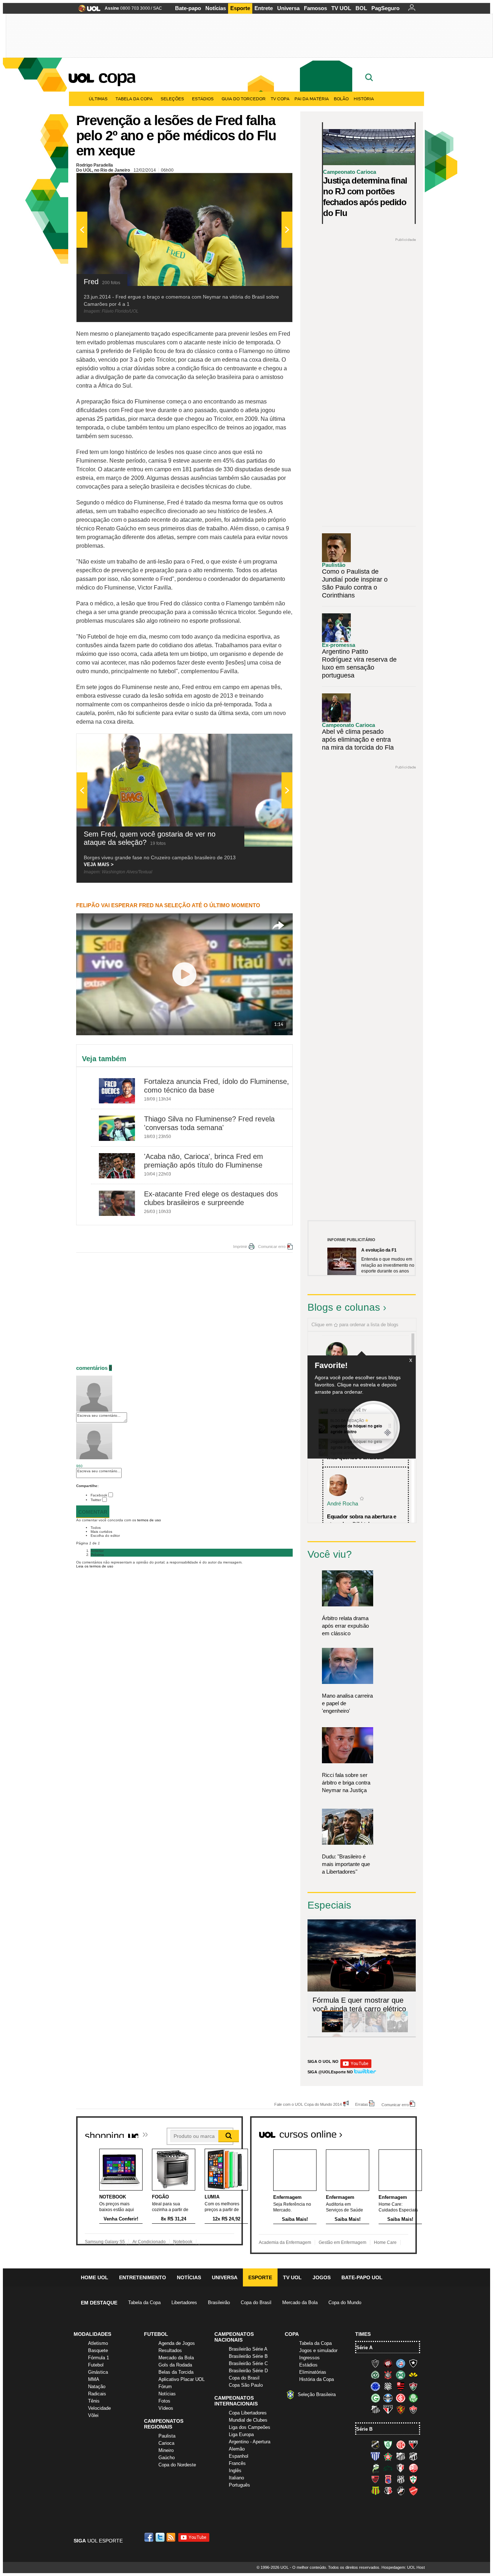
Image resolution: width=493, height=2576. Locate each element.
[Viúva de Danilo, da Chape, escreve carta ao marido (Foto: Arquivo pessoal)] (376, 2031)
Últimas (98, 99)
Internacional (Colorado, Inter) (401, 2398)
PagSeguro (385, 8)
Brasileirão (219, 2302)
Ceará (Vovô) (413, 2456)
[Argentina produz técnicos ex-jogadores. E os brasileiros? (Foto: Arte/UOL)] (397, 2031)
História (364, 99)
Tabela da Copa (134, 99)
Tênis (94, 2401)
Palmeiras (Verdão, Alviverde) (413, 2398)
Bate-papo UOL (362, 2277)
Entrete (264, 8)
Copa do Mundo (345, 2302)
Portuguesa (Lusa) (413, 2479)
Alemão (237, 2449)
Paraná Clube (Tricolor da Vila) (388, 2479)
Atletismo (98, 2343)
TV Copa (280, 99)
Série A (364, 2348)
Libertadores (184, 2302)
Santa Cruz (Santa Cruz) (388, 2491)
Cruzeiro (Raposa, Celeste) (375, 2386)
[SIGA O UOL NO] (356, 2067)
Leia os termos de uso (95, 1566)
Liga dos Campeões (250, 2427)
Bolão (341, 99)
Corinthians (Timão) (388, 2375)
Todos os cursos (392, 2132)
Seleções (172, 99)
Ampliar (269, 182)
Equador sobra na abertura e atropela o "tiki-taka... (362, 1520)
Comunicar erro (272, 1247)
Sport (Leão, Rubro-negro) (401, 2409)
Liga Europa (241, 2434)
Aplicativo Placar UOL (182, 2379)
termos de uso (149, 1520)
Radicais (97, 2394)
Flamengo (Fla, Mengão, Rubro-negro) (401, 2386)
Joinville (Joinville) (401, 2468)
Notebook (183, 2242)
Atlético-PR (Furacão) (388, 2363)
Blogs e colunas (344, 1307)
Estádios (203, 99)
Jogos (322, 2277)
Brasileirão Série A (248, 2349)
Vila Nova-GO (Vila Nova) (413, 2491)
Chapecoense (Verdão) (375, 2375)
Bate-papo (188, 8)
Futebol (96, 2365)
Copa (117, 76)
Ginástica (98, 2372)
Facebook (99, 1495)
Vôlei (93, 2415)
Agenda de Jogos (177, 2343)
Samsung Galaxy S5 (105, 2242)
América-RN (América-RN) (401, 2445)
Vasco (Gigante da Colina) (401, 2491)
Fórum (165, 2387)
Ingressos (309, 2358)
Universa (288, 8)
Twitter (96, 1500)
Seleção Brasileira (317, 2394)
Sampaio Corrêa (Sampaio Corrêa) (375, 2491)
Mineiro (166, 2450)
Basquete (98, 2350)
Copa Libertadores (248, 2413)
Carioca (166, 2443)
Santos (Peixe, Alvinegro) (375, 2409)
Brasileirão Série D (248, 2371)
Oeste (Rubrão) (375, 2479)
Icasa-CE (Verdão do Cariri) (388, 2468)
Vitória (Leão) (413, 2409)
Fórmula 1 (99, 2358)
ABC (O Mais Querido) (375, 2445)
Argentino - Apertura (250, 2442)
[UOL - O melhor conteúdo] (87, 11)
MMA (94, 2379)
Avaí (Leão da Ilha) (375, 2456)
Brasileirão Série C (248, 2363)
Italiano (236, 2478)
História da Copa (317, 2379)
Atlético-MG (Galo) (375, 2363)
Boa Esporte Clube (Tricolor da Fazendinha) (388, 2456)
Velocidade (99, 2408)
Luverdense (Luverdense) (375, 2468)
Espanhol (239, 2456)
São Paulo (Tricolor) (388, 2409)
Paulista (167, 2436)
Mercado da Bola (300, 2302)
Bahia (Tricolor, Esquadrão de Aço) (401, 2363)
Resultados (170, 2350)
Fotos (164, 2401)
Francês (237, 2463)
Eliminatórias (313, 2372)
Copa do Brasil (256, 2302)
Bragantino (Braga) (401, 2456)
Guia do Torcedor (244, 99)
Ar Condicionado (149, 2242)
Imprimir (240, 1247)
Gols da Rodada (175, 2365)
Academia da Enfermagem (285, 2242)
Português (239, 2485)
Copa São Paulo (246, 2385)
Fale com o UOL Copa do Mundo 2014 (308, 2104)
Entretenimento (143, 2277)
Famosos (315, 8)
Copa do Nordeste (177, 2465)
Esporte (240, 8)
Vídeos (166, 2408)
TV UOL (341, 8)
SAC (158, 8)
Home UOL (95, 2277)
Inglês (235, 2471)
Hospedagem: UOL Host (403, 2567)
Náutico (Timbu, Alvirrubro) (413, 2468)
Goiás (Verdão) (375, 2398)
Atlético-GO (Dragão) (413, 2445)
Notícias (216, 8)
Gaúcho (167, 2458)
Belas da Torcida (176, 2372)
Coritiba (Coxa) (401, 2375)
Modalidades (92, 2334)
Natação (97, 2387)
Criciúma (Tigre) (413, 2375)
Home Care (385, 2242)
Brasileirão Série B (248, 2356)
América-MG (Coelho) (388, 2445)
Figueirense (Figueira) (388, 2386)
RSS (171, 2537)
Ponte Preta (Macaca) (401, 2479)
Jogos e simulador (318, 2350)
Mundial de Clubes (248, 2420)
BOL (361, 8)
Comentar (93, 1512)
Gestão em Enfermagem (343, 2242)
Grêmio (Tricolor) (388, 2398)
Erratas (362, 2104)
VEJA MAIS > (99, 864)
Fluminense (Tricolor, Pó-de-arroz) (413, 2386)
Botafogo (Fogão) (413, 2363)
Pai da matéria (312, 99)
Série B (364, 2429)
